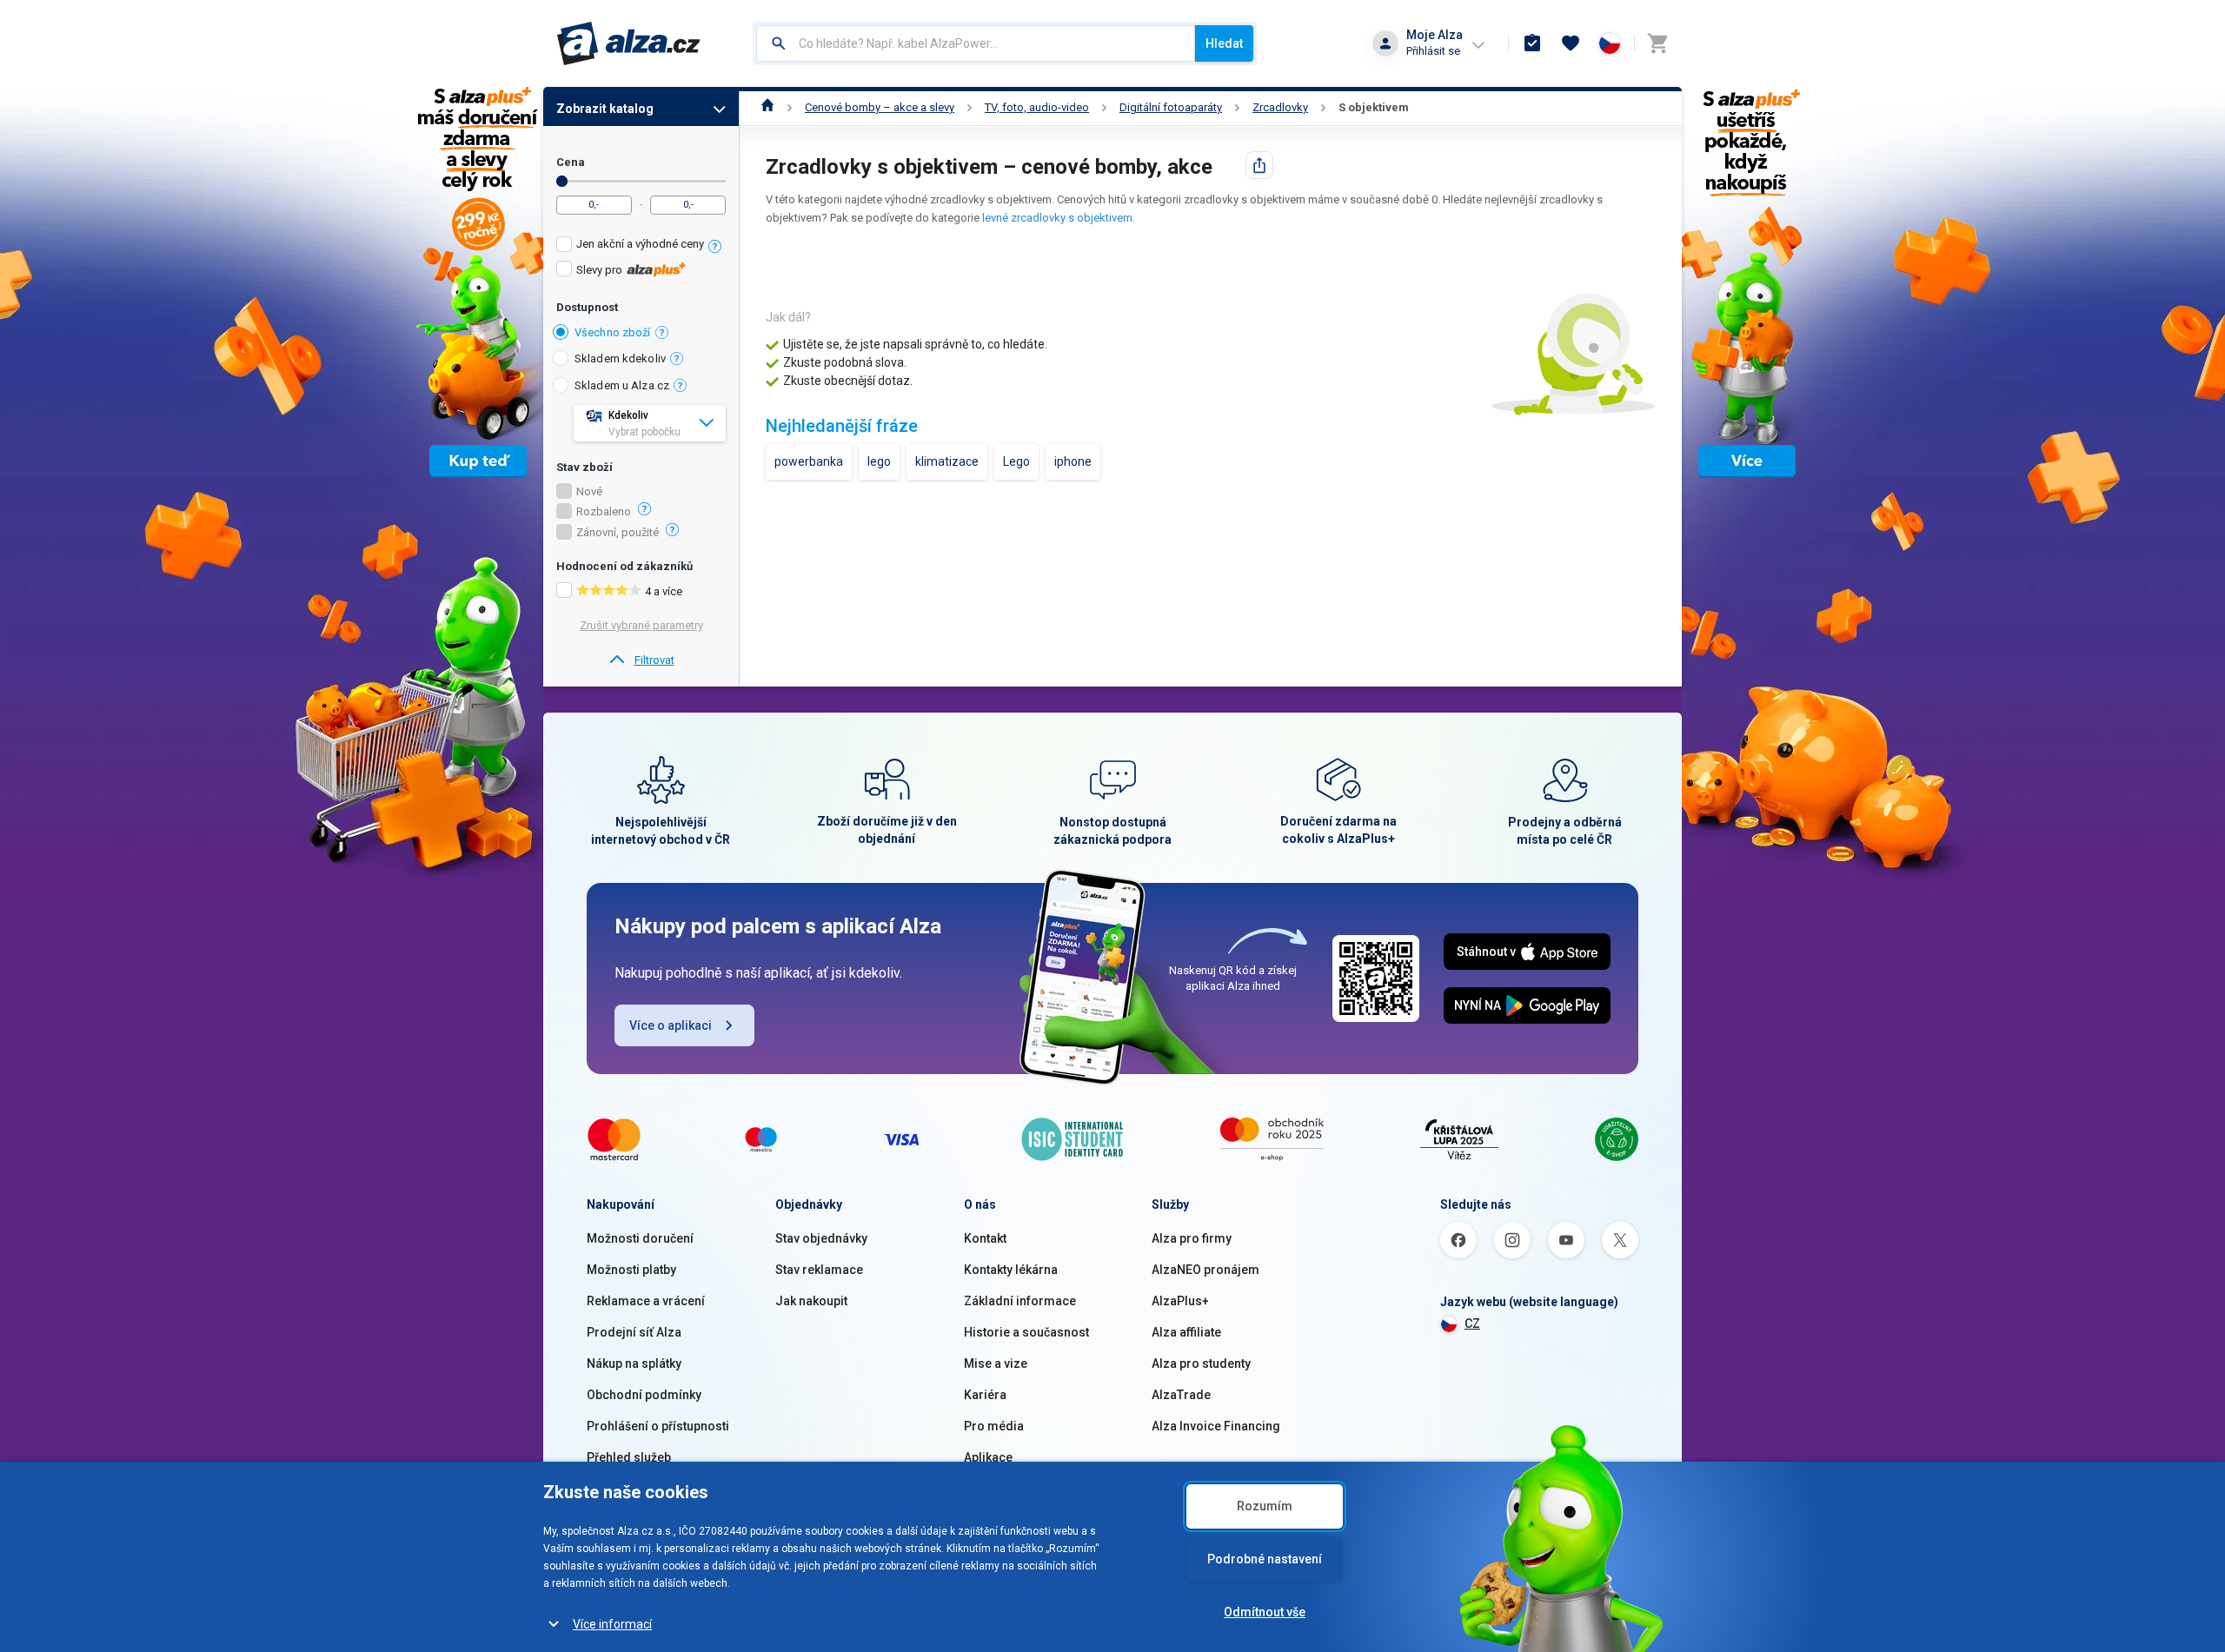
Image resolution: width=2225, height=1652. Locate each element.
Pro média (994, 1426)
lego (879, 461)
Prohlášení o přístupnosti (658, 1426)
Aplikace (988, 1457)
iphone (1073, 461)
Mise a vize (996, 1363)
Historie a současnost (1026, 1332)
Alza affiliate (1186, 1332)
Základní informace (1020, 1301)
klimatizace (947, 461)
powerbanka (809, 461)
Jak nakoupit (811, 1301)
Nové (589, 492)
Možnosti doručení (640, 1238)
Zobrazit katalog (605, 109)
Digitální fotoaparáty (1171, 107)
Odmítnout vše (1265, 1612)
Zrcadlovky (1280, 107)
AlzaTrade (1181, 1395)
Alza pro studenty (1201, 1363)
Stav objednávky (821, 1238)
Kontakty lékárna (1011, 1270)
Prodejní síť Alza (634, 1332)
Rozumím (1265, 1506)
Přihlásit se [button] (1433, 51)
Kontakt (985, 1238)
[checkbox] (641, 246)
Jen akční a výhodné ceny (640, 244)
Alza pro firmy (1192, 1238)
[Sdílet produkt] (1259, 165)
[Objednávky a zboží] (1532, 43)
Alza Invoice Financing (1216, 1426)
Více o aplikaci (671, 1025)
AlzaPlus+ (1180, 1301)
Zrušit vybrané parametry (641, 625)
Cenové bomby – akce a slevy (880, 107)
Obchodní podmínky (644, 1395)
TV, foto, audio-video (1037, 107)
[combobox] (976, 43)
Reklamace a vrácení (646, 1301)
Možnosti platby (631, 1270)
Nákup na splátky (634, 1363)
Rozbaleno (604, 512)
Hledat (1224, 43)
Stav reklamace (819, 1270)
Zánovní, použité (618, 533)
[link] (641, 660)
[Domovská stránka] (768, 107)
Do (562, 181)
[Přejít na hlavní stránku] (629, 43)
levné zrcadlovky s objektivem (1057, 218)
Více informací (612, 1624)
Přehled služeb (629, 1457)
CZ (1472, 1324)
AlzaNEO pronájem (1205, 1270)
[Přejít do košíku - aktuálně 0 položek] (1657, 43)
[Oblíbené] (1571, 43)
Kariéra (985, 1395)
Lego (1016, 461)
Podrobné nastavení (1265, 1559)
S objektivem (1374, 107)
